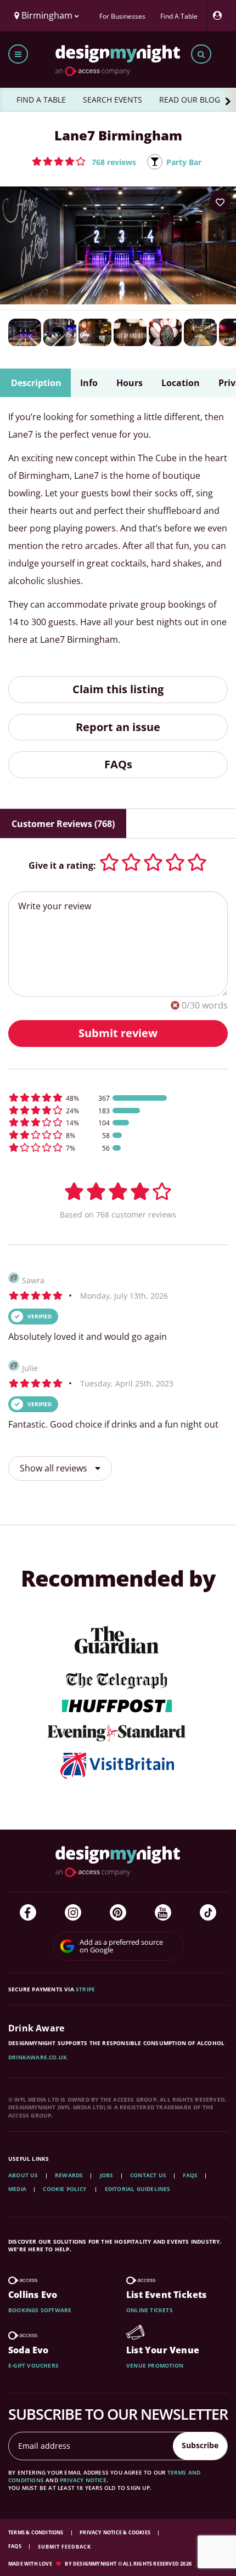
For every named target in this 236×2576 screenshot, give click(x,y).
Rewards (69, 2175)
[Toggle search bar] (201, 54)
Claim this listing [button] (118, 689)
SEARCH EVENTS (113, 100)
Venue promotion (155, 2365)
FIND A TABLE (41, 100)
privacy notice (83, 2480)
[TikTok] (208, 1912)
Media (17, 2189)
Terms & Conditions (36, 2532)
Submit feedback (64, 2547)
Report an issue (118, 727)
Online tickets (150, 2310)
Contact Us (148, 2175)
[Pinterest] (118, 1912)
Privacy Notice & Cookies (116, 2532)
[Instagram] (73, 1912)
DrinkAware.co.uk (38, 2057)
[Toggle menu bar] (18, 54)
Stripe (85, 1989)
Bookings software (40, 2310)
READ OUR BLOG (190, 100)
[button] (84, 161)
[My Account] (220, 16)
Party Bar (184, 162)
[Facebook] (28, 1912)
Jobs (107, 2175)
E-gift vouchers (33, 2365)
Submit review (118, 1033)
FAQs (118, 764)
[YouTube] (163, 1912)
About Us (23, 2175)
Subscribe (200, 2445)
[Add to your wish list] (220, 202)
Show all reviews (55, 1468)
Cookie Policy (65, 2189)
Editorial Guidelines (138, 2189)
